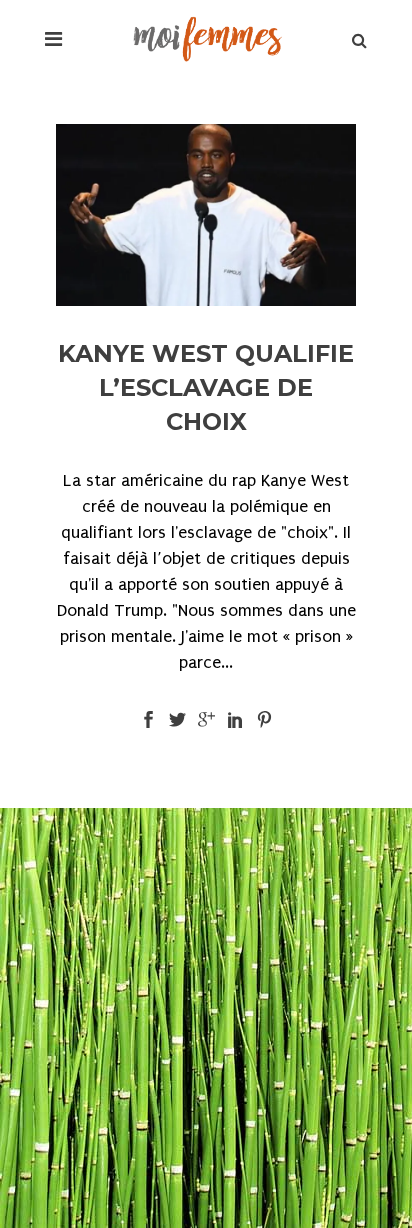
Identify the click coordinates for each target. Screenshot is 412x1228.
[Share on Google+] (206, 718)
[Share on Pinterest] (264, 718)
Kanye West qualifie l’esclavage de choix (206, 387)
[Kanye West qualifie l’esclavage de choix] (206, 215)
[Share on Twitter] (177, 718)
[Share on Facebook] (148, 718)
